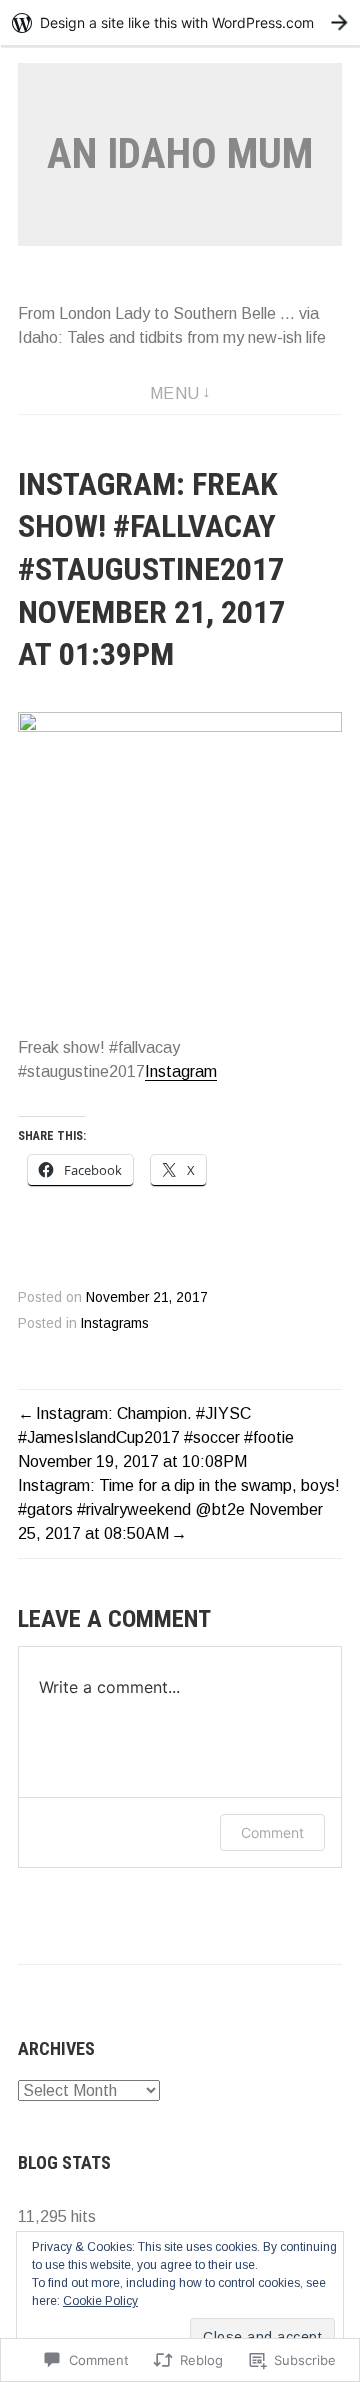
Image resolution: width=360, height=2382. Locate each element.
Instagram (181, 1071)
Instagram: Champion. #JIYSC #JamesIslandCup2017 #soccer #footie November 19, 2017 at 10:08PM (156, 1437)
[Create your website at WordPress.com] (180, 22)
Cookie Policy (100, 2301)
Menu (175, 393)
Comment (272, 1832)
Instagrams (115, 1323)
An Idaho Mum (180, 153)
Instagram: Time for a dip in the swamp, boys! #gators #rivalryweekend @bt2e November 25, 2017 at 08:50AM (179, 1509)
